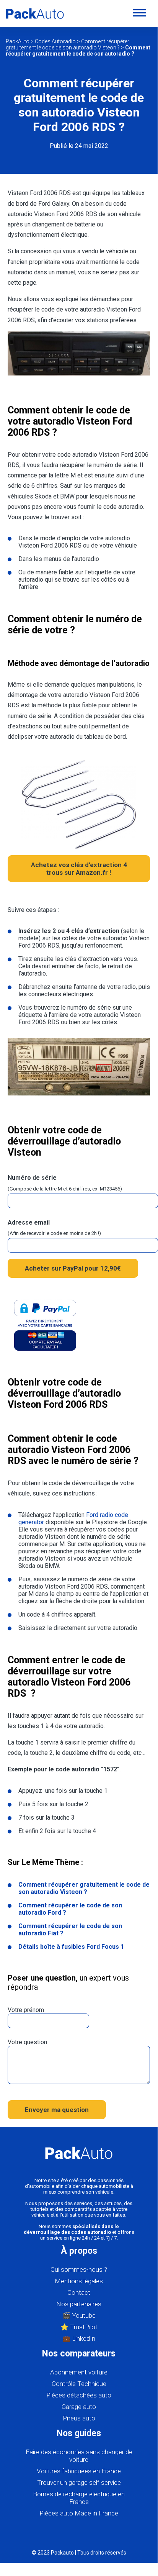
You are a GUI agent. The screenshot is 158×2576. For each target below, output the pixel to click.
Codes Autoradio (55, 41)
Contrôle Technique (79, 2384)
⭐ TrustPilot (79, 2327)
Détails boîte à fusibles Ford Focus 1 (71, 1947)
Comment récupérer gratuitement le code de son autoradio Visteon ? (68, 44)
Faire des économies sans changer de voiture (79, 2456)
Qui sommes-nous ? (79, 2269)
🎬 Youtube (79, 2315)
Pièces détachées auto (79, 2395)
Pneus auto (79, 2418)
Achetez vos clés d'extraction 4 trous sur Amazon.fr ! (79, 869)
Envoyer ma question (57, 2110)
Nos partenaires (79, 2304)
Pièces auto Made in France (79, 2513)
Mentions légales (79, 2281)
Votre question (27, 2042)
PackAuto (18, 41)
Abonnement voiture (79, 2372)
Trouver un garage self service (79, 2483)
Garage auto (79, 2407)
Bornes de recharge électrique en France (79, 2498)
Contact (79, 2292)
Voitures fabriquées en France (79, 2471)
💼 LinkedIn (79, 2338)
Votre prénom (26, 2010)
